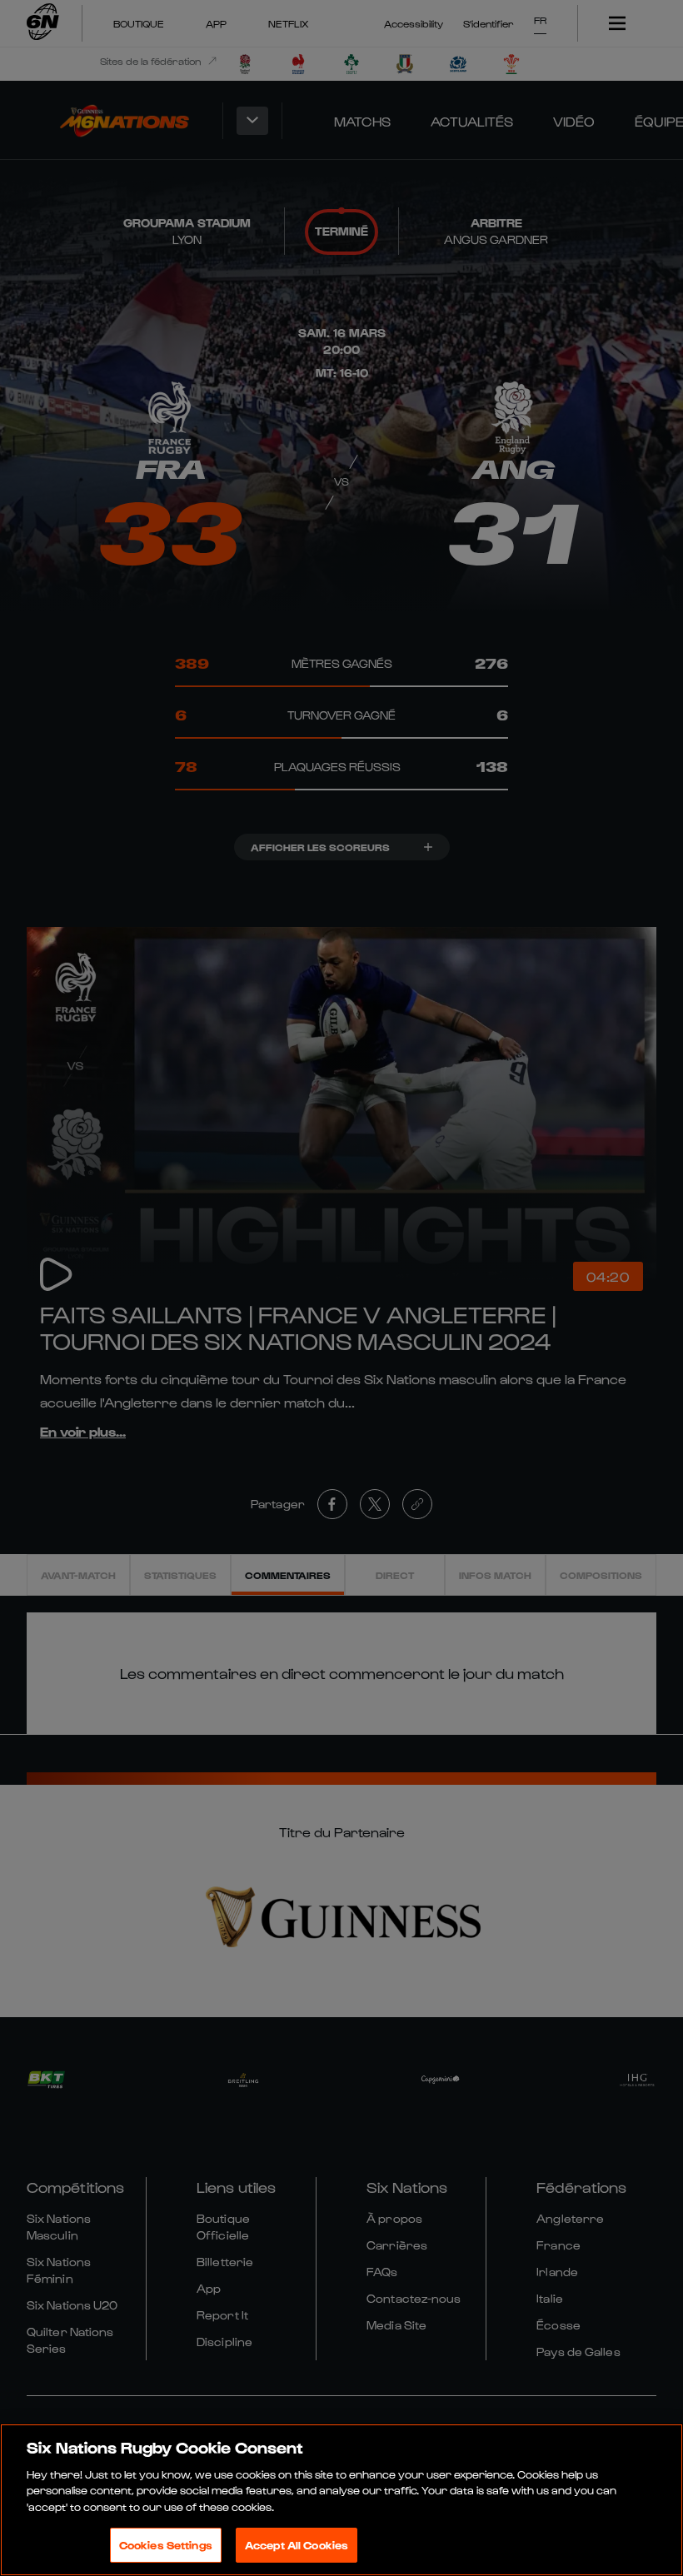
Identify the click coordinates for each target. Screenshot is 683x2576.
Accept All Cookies (297, 2545)
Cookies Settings (166, 2545)
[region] (341, 2500)
